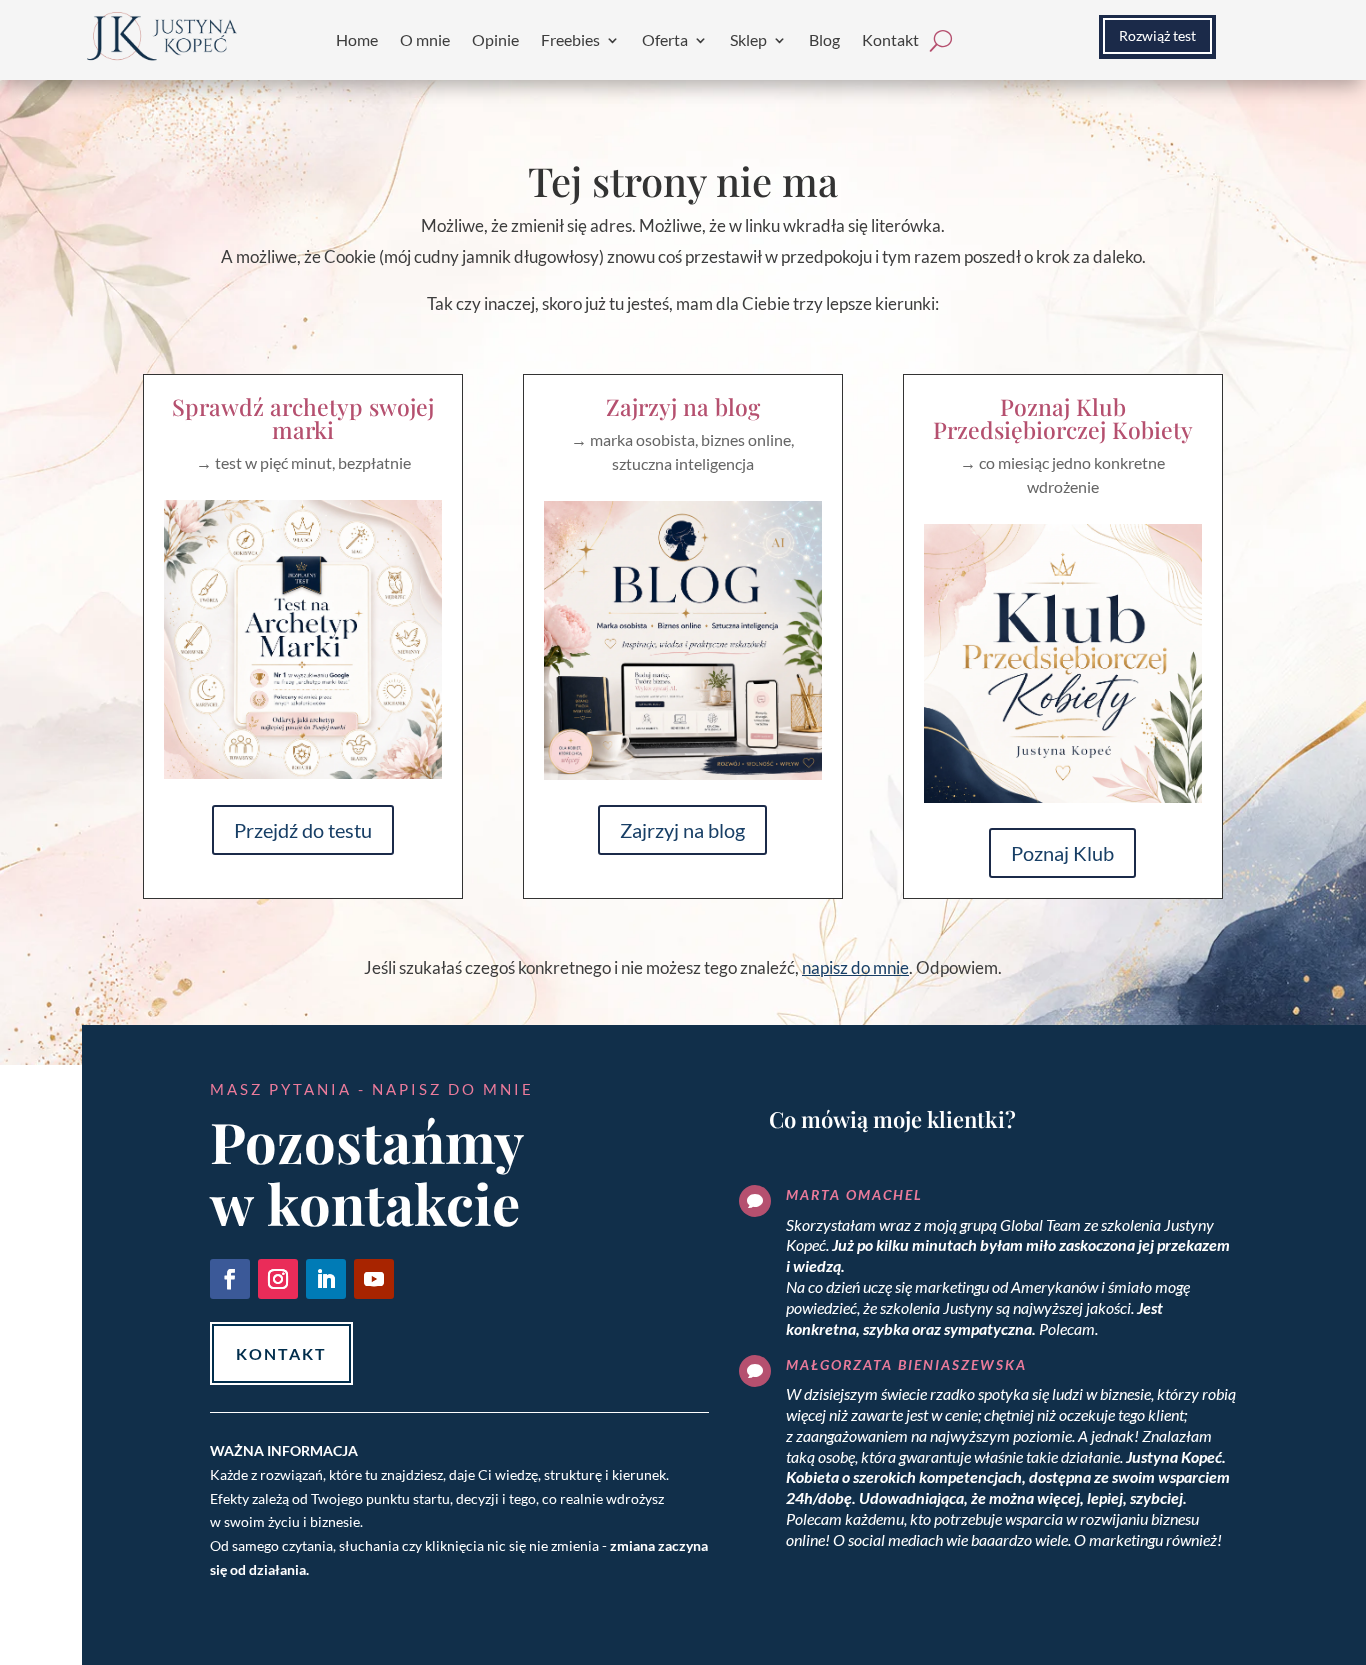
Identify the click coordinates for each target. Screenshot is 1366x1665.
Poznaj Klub (1062, 853)
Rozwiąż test (1157, 35)
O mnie (425, 39)
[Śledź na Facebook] (230, 1279)
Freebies (570, 39)
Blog (824, 39)
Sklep (748, 39)
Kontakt (890, 39)
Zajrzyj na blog (682, 830)
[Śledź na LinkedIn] (326, 1279)
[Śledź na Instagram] (278, 1279)
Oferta (665, 39)
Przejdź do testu (303, 830)
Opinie (495, 39)
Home (357, 39)
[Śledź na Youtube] (374, 1279)
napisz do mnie (855, 967)
